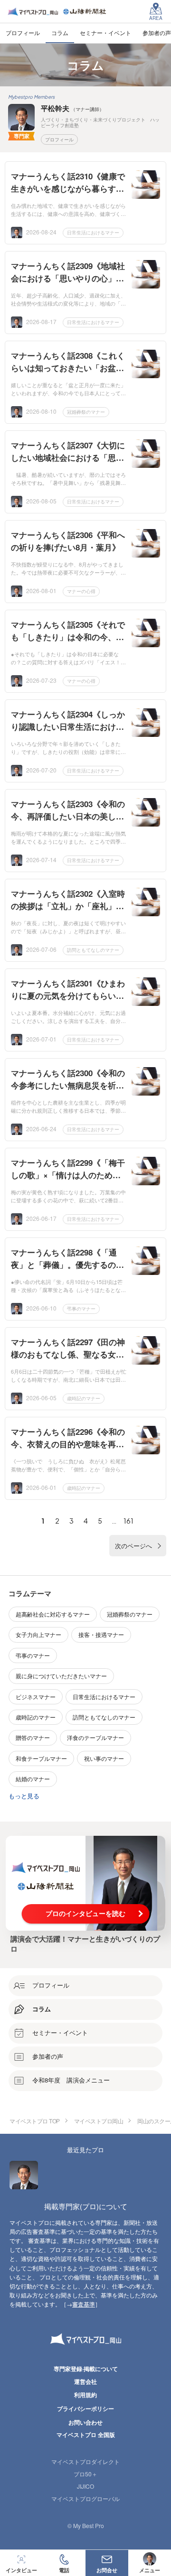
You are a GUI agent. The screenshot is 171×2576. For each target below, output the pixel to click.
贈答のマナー (33, 1737)
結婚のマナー (33, 1779)
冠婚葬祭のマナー (86, 412)
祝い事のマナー (104, 1758)
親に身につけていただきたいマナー (61, 1676)
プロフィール (59, 139)
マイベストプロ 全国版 (86, 2435)
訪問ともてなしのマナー (93, 950)
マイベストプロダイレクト (85, 2461)
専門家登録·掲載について (86, 2369)
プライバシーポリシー (85, 2409)
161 (128, 1521)
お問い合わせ (85, 2422)
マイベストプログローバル (85, 2498)
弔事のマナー (81, 1309)
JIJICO (85, 2486)
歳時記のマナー (84, 1398)
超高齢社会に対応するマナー (53, 1614)
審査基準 (84, 2304)
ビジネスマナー (36, 1697)
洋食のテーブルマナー (95, 1737)
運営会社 (85, 2381)
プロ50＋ (85, 2474)
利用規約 (85, 2395)
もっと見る (24, 1796)
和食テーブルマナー (41, 1758)
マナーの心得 (81, 591)
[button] (64, 2563)
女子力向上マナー (38, 1634)
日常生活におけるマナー (93, 232)
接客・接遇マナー (101, 1634)
